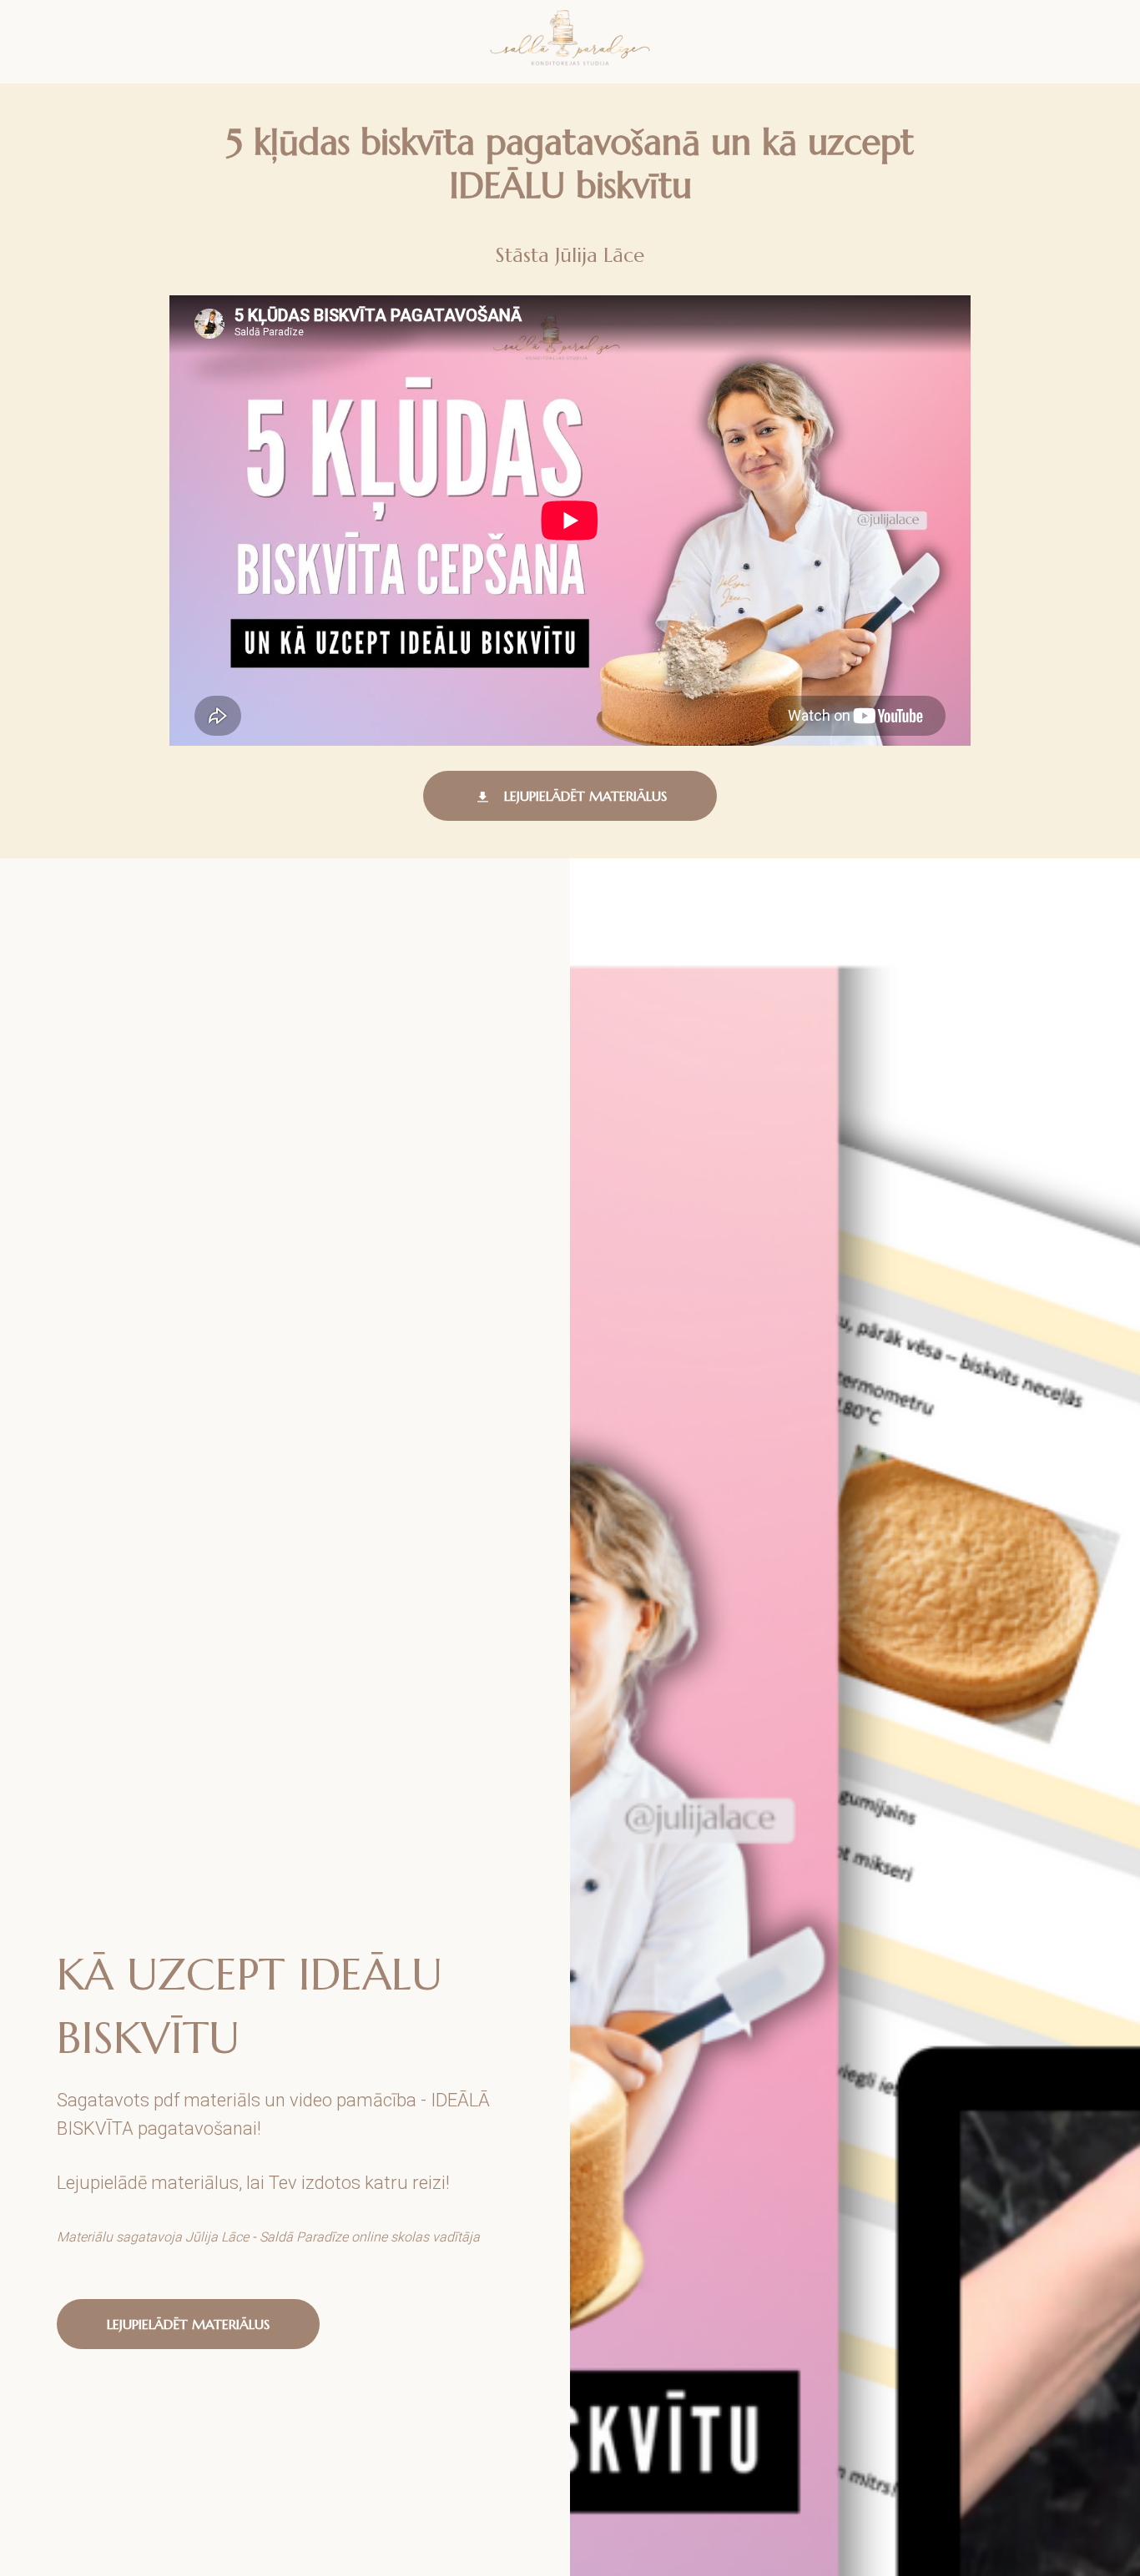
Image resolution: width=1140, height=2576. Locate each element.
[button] (570, 796)
